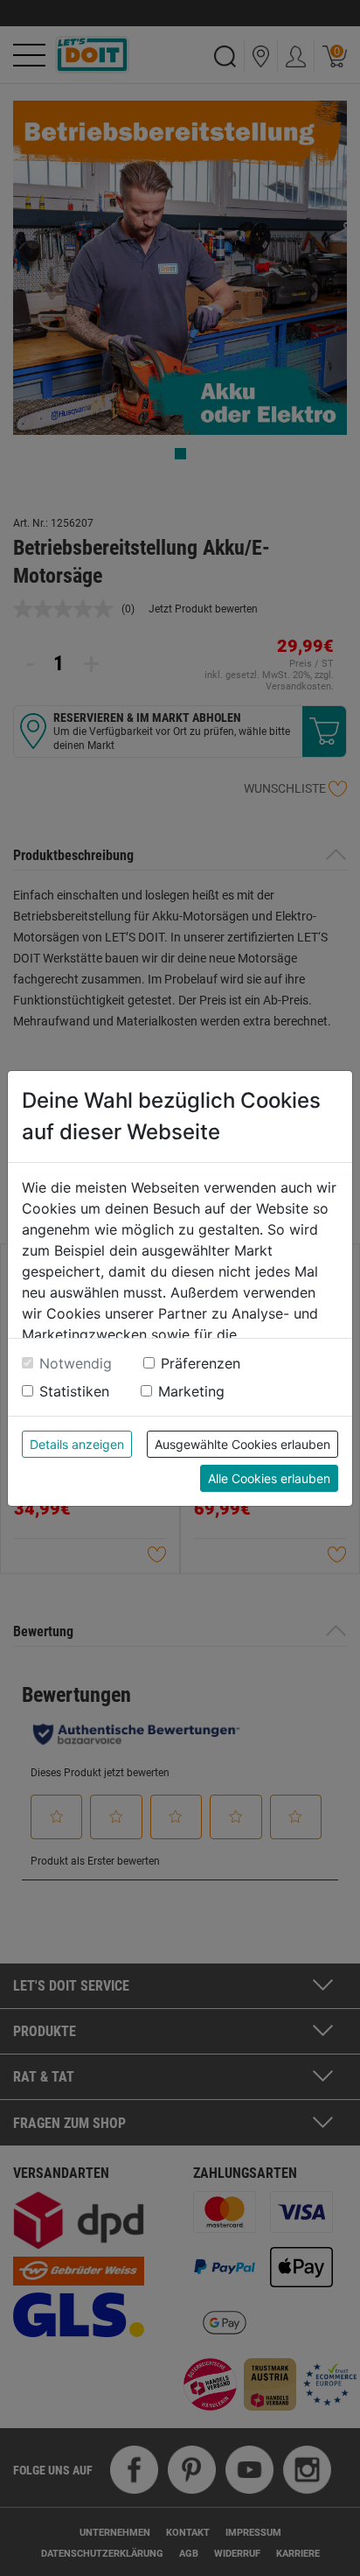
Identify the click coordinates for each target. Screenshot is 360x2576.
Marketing (191, 1391)
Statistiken (74, 1391)
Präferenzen (201, 1363)
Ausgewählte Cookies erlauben (242, 1444)
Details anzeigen (77, 1444)
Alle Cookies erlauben (269, 1478)
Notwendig (76, 1363)
